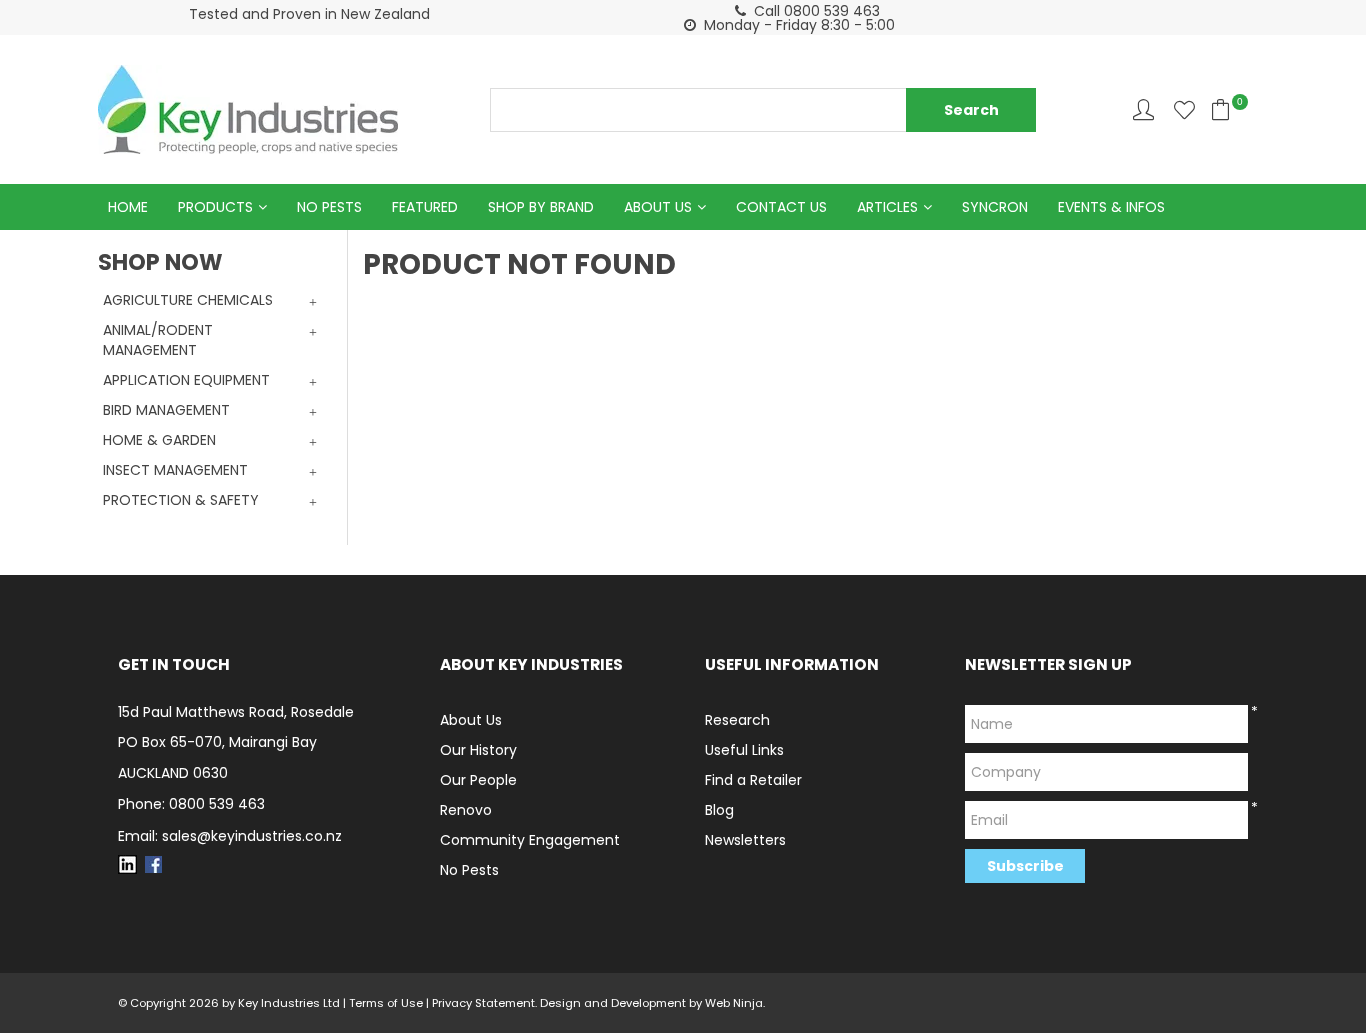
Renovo (466, 810)
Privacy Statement (483, 1003)
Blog (719, 810)
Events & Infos (1111, 207)
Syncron (995, 207)
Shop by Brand (541, 207)
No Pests (329, 207)
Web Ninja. (735, 1003)
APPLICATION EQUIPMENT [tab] (186, 380)
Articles (887, 207)
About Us (658, 207)
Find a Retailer (753, 780)
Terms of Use (386, 1003)
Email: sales (230, 836)
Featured (425, 207)
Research (737, 720)
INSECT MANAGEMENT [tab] (175, 470)
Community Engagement (530, 840)
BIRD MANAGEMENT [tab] (166, 410)
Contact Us (781, 207)
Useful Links (744, 750)
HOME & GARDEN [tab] (159, 440)
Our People (478, 780)
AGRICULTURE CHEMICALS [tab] (188, 300)
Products (215, 207)
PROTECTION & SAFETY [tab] (181, 500)
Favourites (1184, 109)
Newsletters (745, 840)
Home (128, 207)
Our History (478, 750)
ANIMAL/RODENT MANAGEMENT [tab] (158, 340)
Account (1143, 109)
